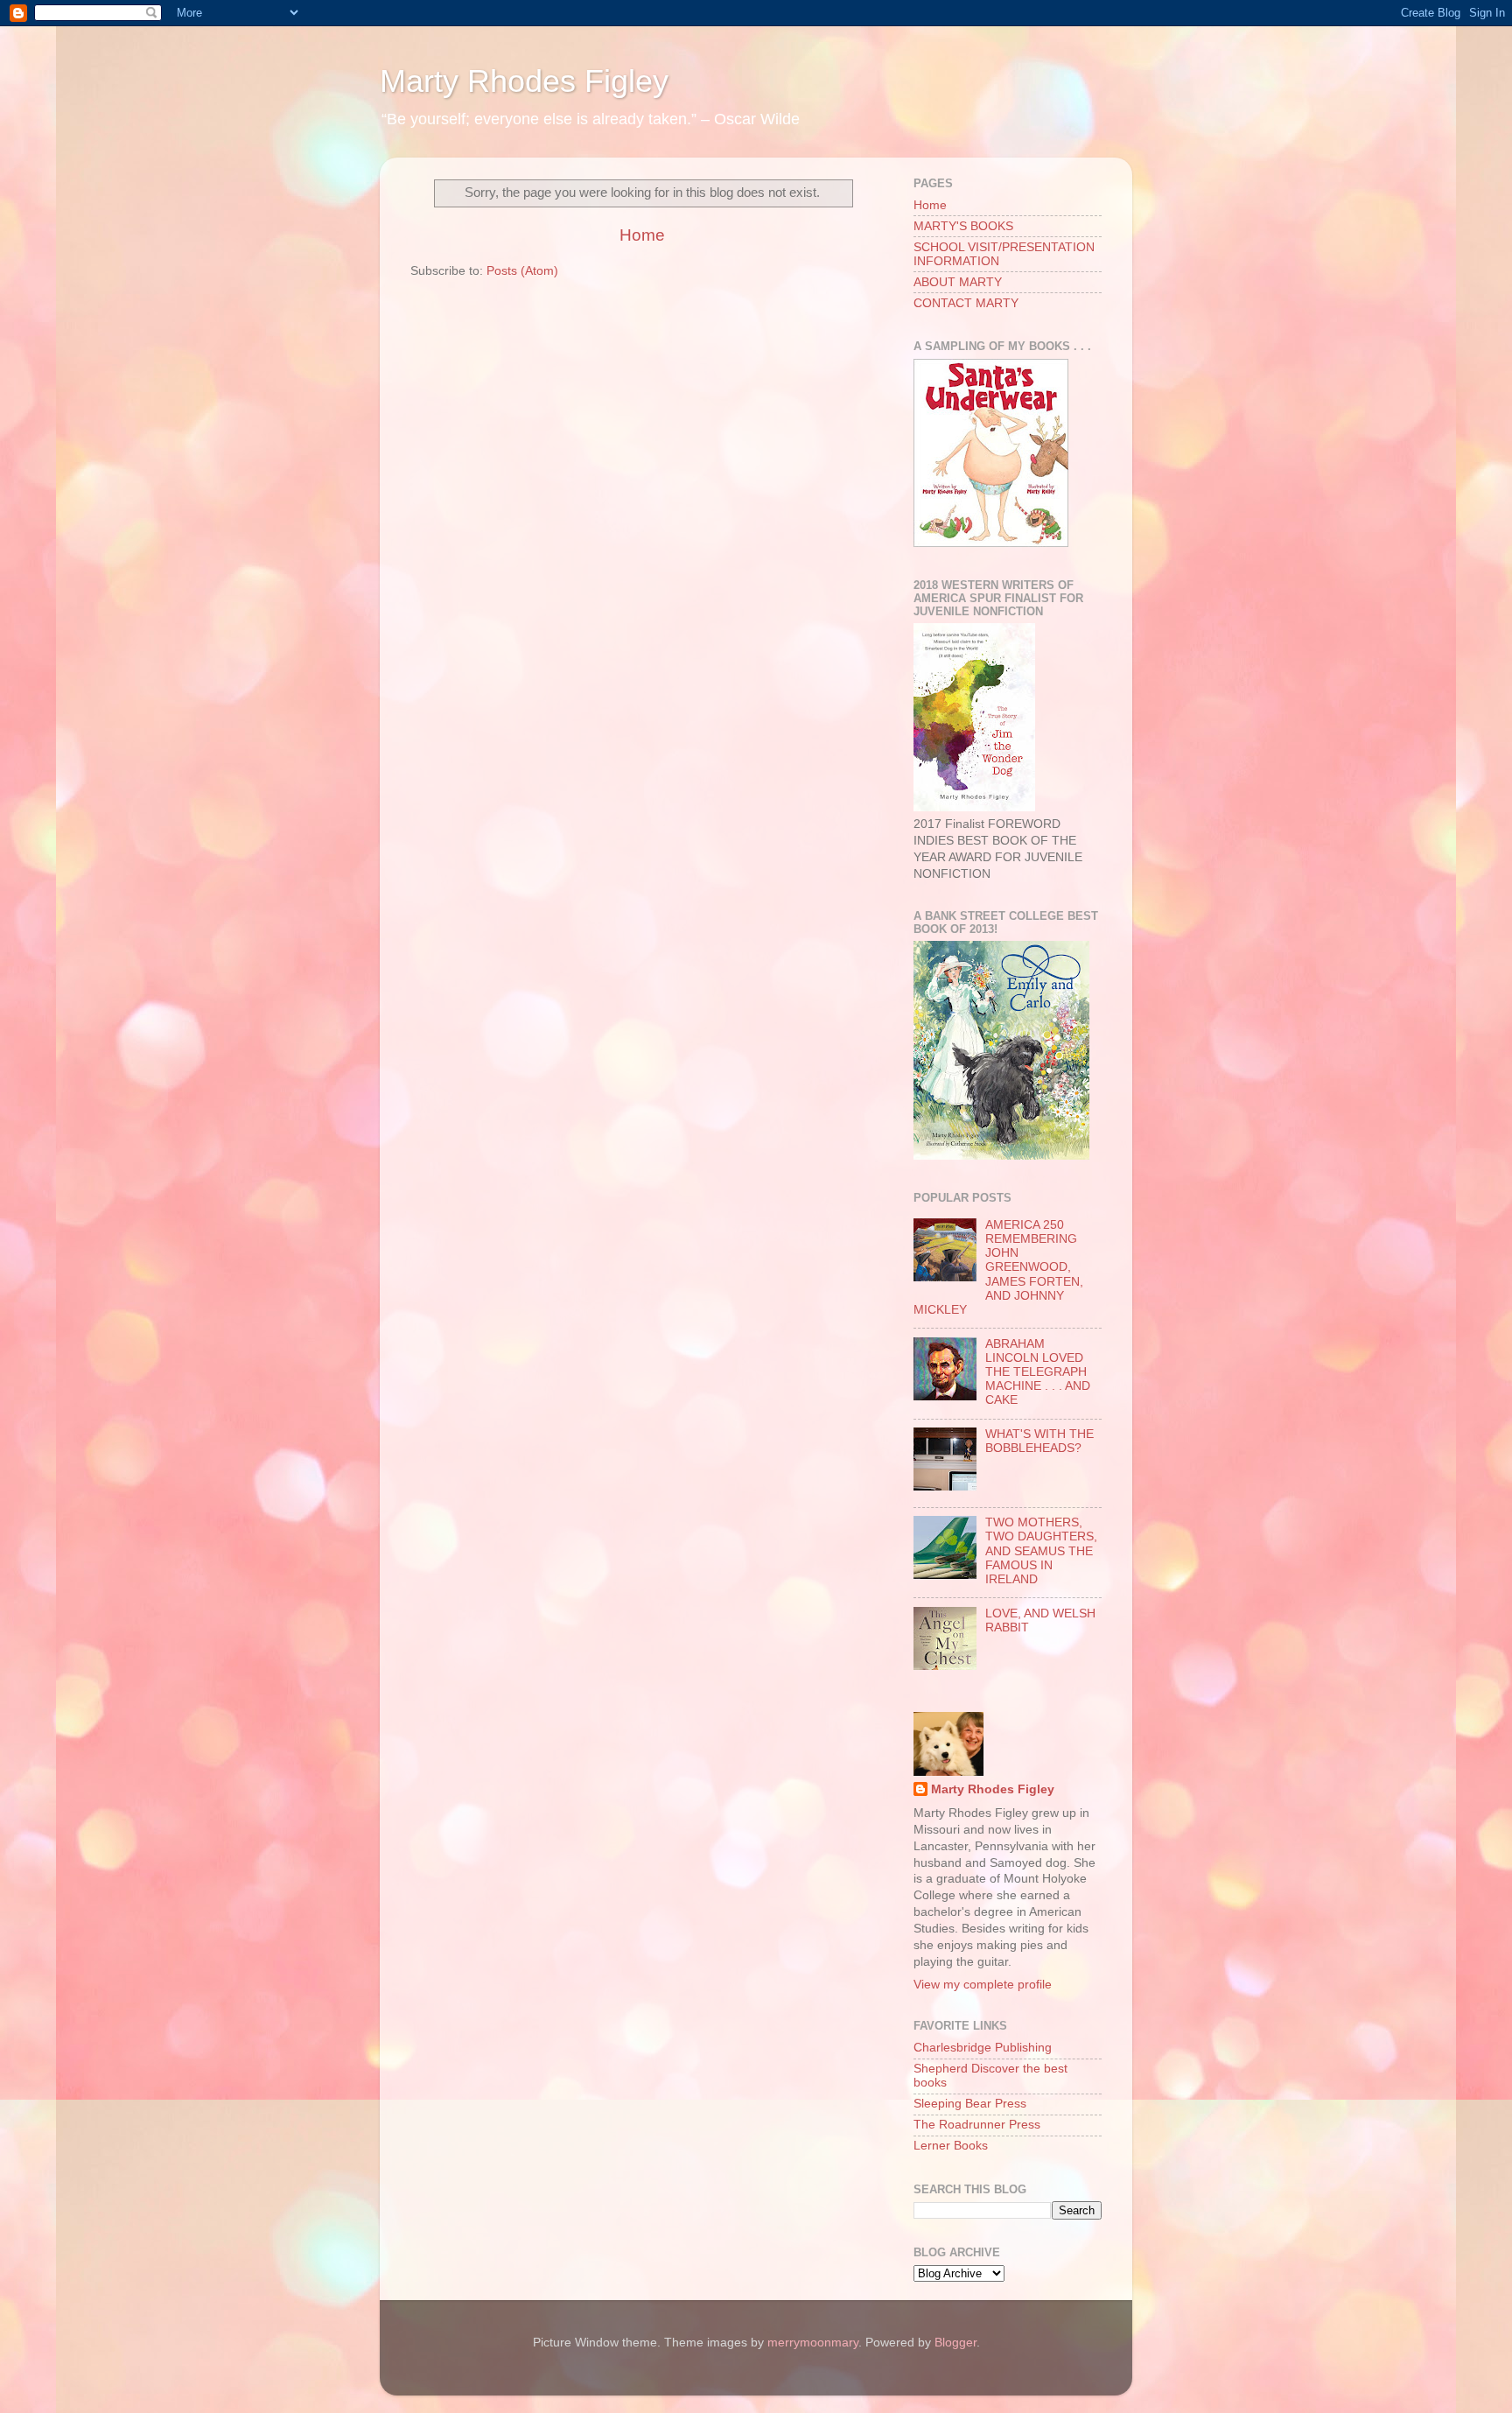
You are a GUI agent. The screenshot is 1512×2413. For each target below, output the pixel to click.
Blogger (955, 2343)
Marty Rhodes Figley (524, 81)
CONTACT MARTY (966, 303)
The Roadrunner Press (977, 2125)
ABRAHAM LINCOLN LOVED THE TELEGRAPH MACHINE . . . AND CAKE (1038, 1372)
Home (642, 235)
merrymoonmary (813, 2343)
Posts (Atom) (522, 271)
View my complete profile (983, 1985)
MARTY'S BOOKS (963, 226)
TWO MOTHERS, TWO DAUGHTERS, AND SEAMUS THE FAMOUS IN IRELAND (1041, 1551)
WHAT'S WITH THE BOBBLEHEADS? (1039, 1441)
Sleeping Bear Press (970, 2104)
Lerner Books (951, 2146)
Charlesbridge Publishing (983, 2048)
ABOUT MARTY (958, 282)
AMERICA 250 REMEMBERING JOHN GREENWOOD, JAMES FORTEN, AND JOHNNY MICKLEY (998, 1267)
